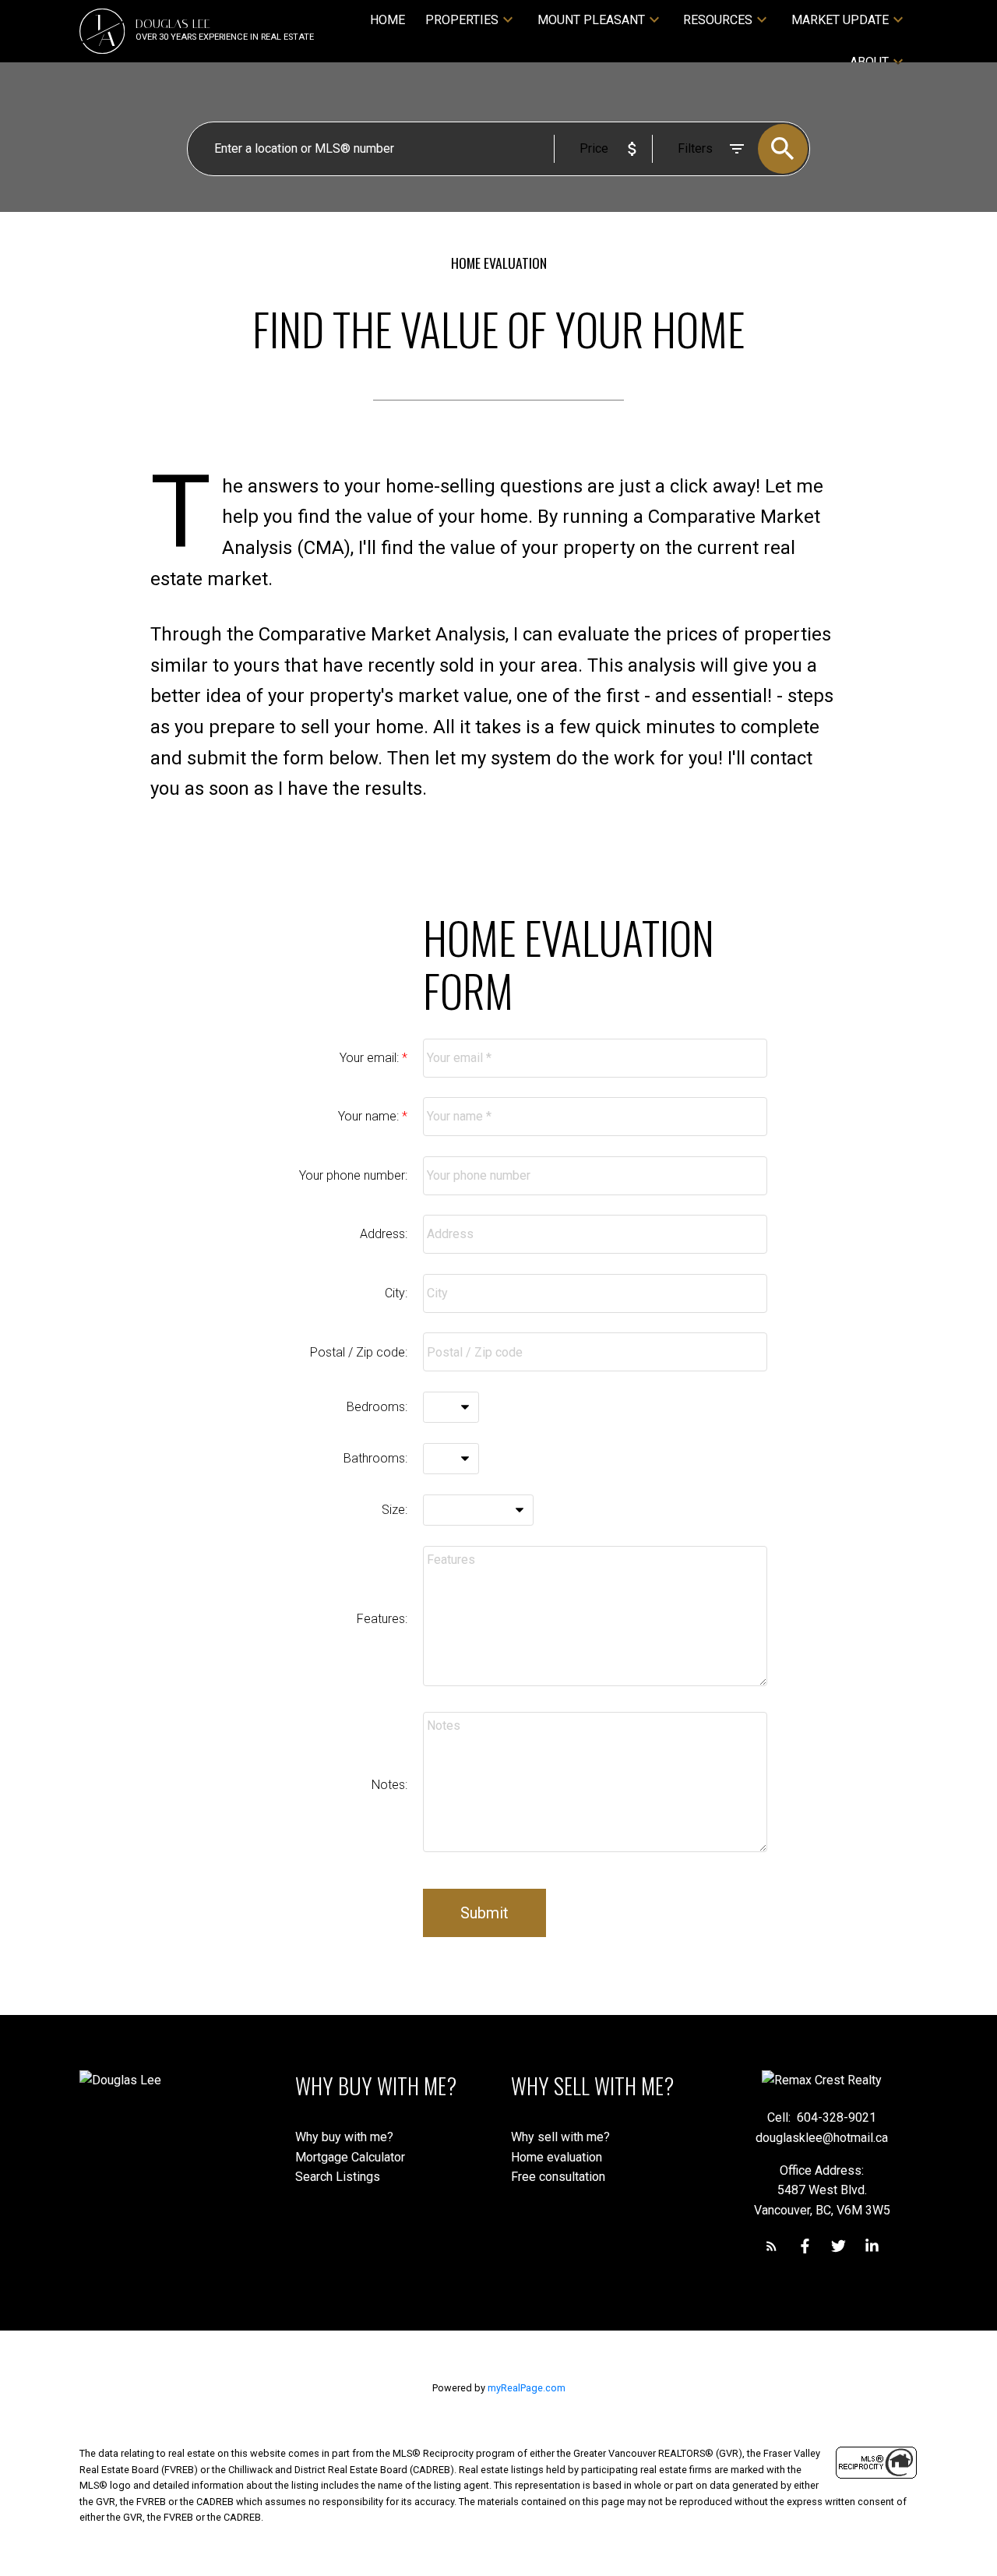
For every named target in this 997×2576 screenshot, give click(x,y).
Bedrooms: (377, 1407)
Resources (718, 20)
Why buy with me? (344, 2137)
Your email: (371, 1058)
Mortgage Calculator (350, 2157)
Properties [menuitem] (462, 20)
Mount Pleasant (591, 20)
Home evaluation (557, 2157)
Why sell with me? (560, 2137)
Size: (395, 1510)
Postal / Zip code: (359, 1352)
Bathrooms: (375, 1458)
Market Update (840, 20)
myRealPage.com (527, 2388)
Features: (382, 1619)
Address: (384, 1234)
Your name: (370, 1116)
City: (396, 1293)
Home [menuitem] (388, 20)
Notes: (389, 1785)
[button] (772, 2246)
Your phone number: (353, 1175)
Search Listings (338, 2177)
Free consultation (558, 2177)
